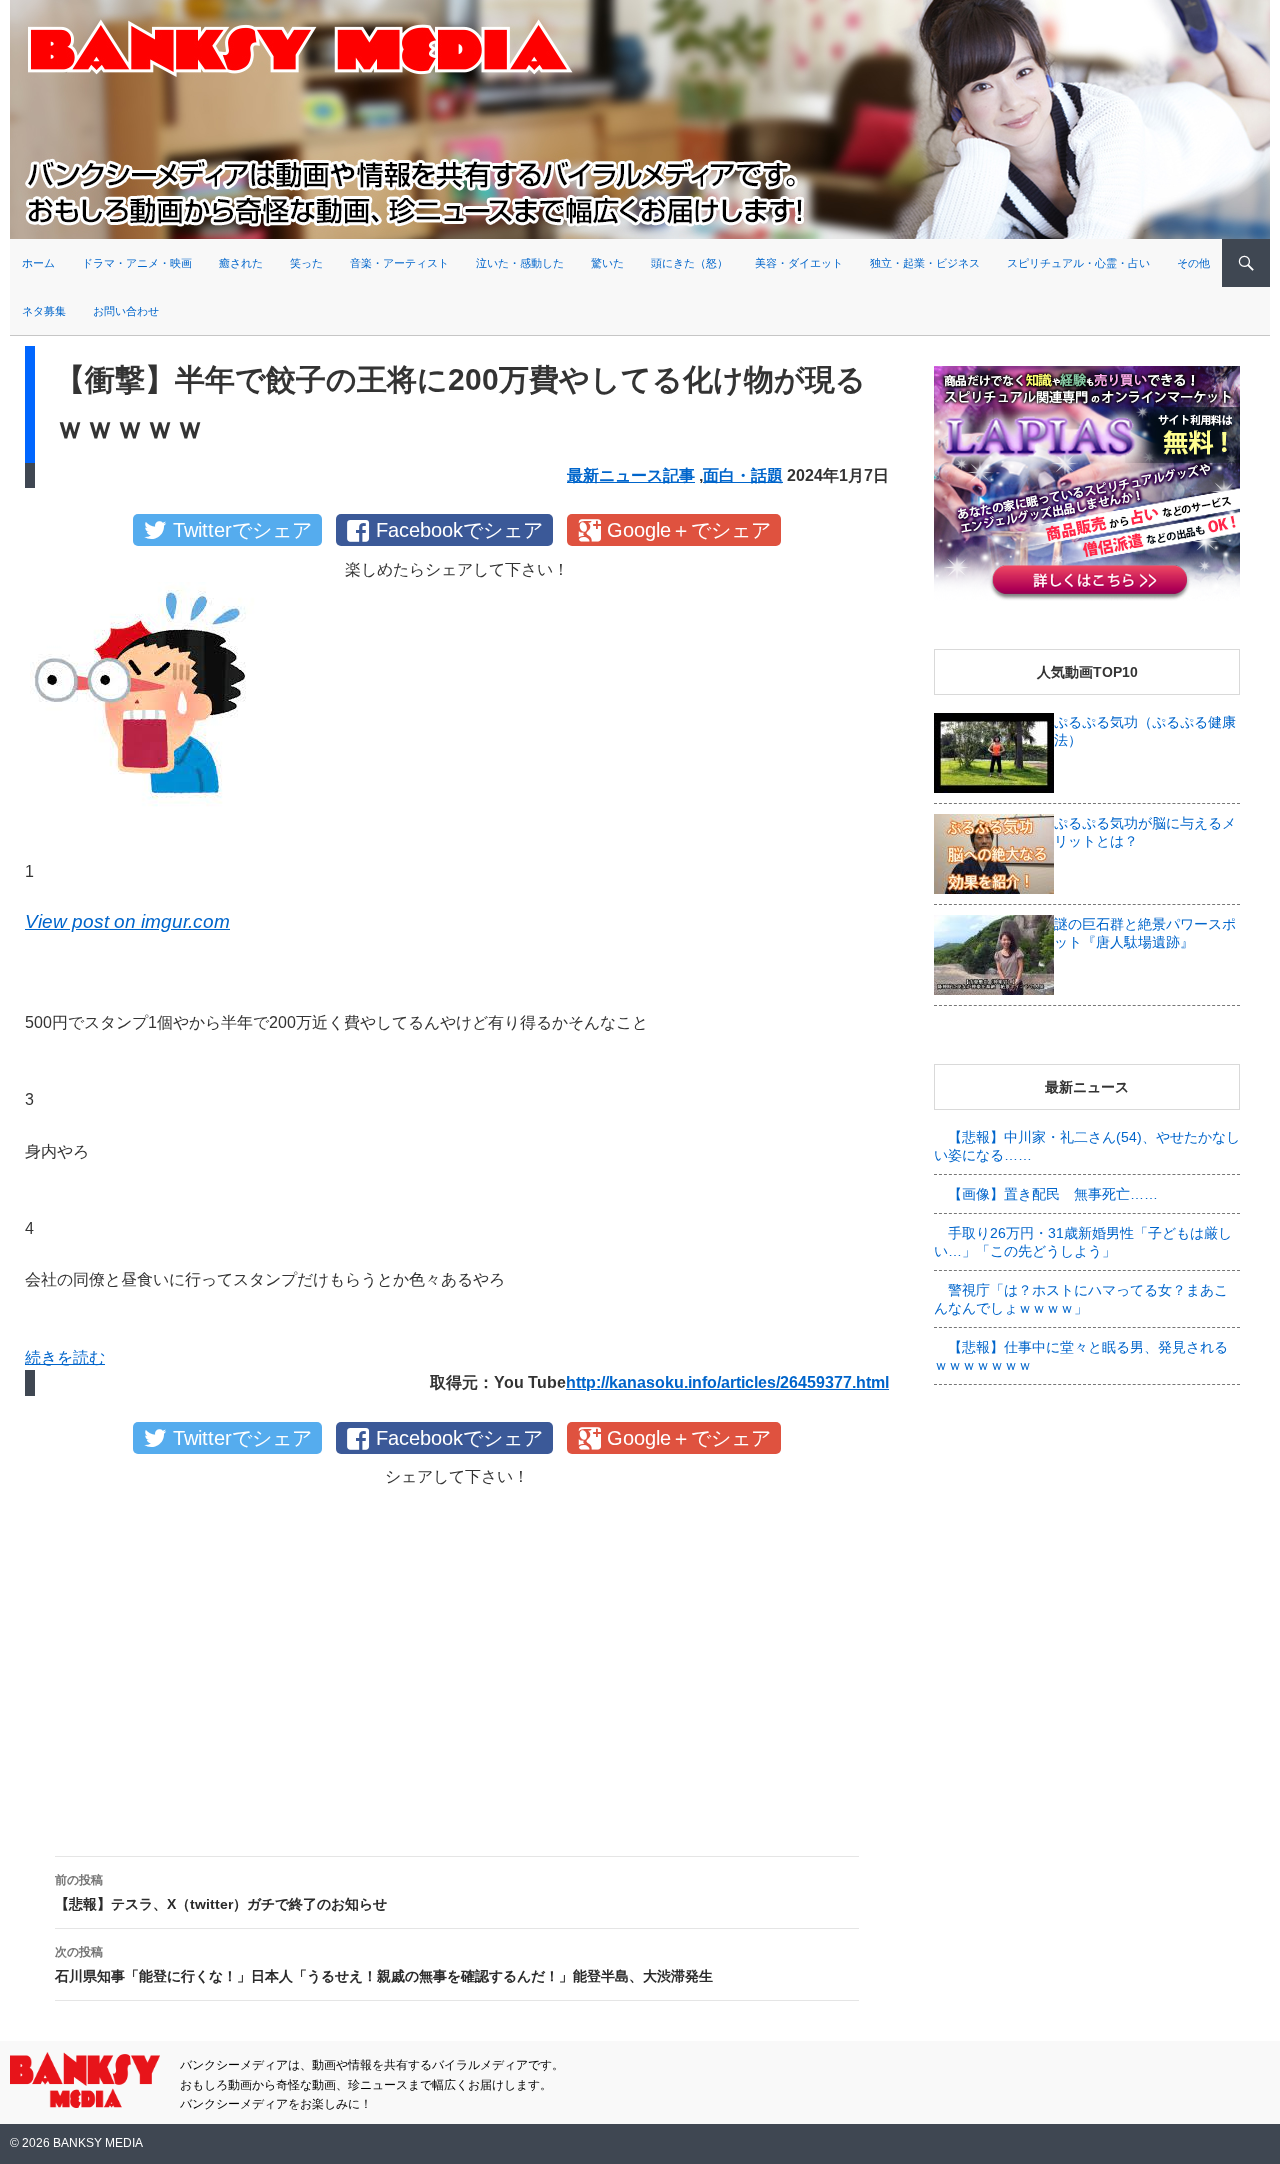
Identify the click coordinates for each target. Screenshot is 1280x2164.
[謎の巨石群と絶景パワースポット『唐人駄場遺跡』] (994, 954)
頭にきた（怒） (689, 263)
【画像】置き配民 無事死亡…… (1053, 1194)
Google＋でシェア (689, 530)
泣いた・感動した (520, 263)
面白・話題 (743, 475)
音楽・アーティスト (399, 263)
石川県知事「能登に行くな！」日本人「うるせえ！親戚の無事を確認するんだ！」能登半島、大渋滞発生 (384, 1964)
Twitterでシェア (242, 530)
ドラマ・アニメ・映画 (137, 263)
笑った (306, 263)
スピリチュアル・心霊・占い (1078, 263)
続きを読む (65, 1357)
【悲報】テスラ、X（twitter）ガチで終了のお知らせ (221, 1892)
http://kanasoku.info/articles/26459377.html (727, 1382)
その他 (1193, 263)
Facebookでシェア (459, 530)
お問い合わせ (126, 311)
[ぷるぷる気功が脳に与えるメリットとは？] (994, 853)
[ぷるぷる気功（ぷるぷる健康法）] (994, 752)
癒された (241, 263)
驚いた (607, 263)
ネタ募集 (44, 311)
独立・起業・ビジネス (925, 263)
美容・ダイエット (799, 263)
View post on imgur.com (127, 921)
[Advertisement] (457, 1656)
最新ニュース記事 (631, 475)
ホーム (38, 263)
